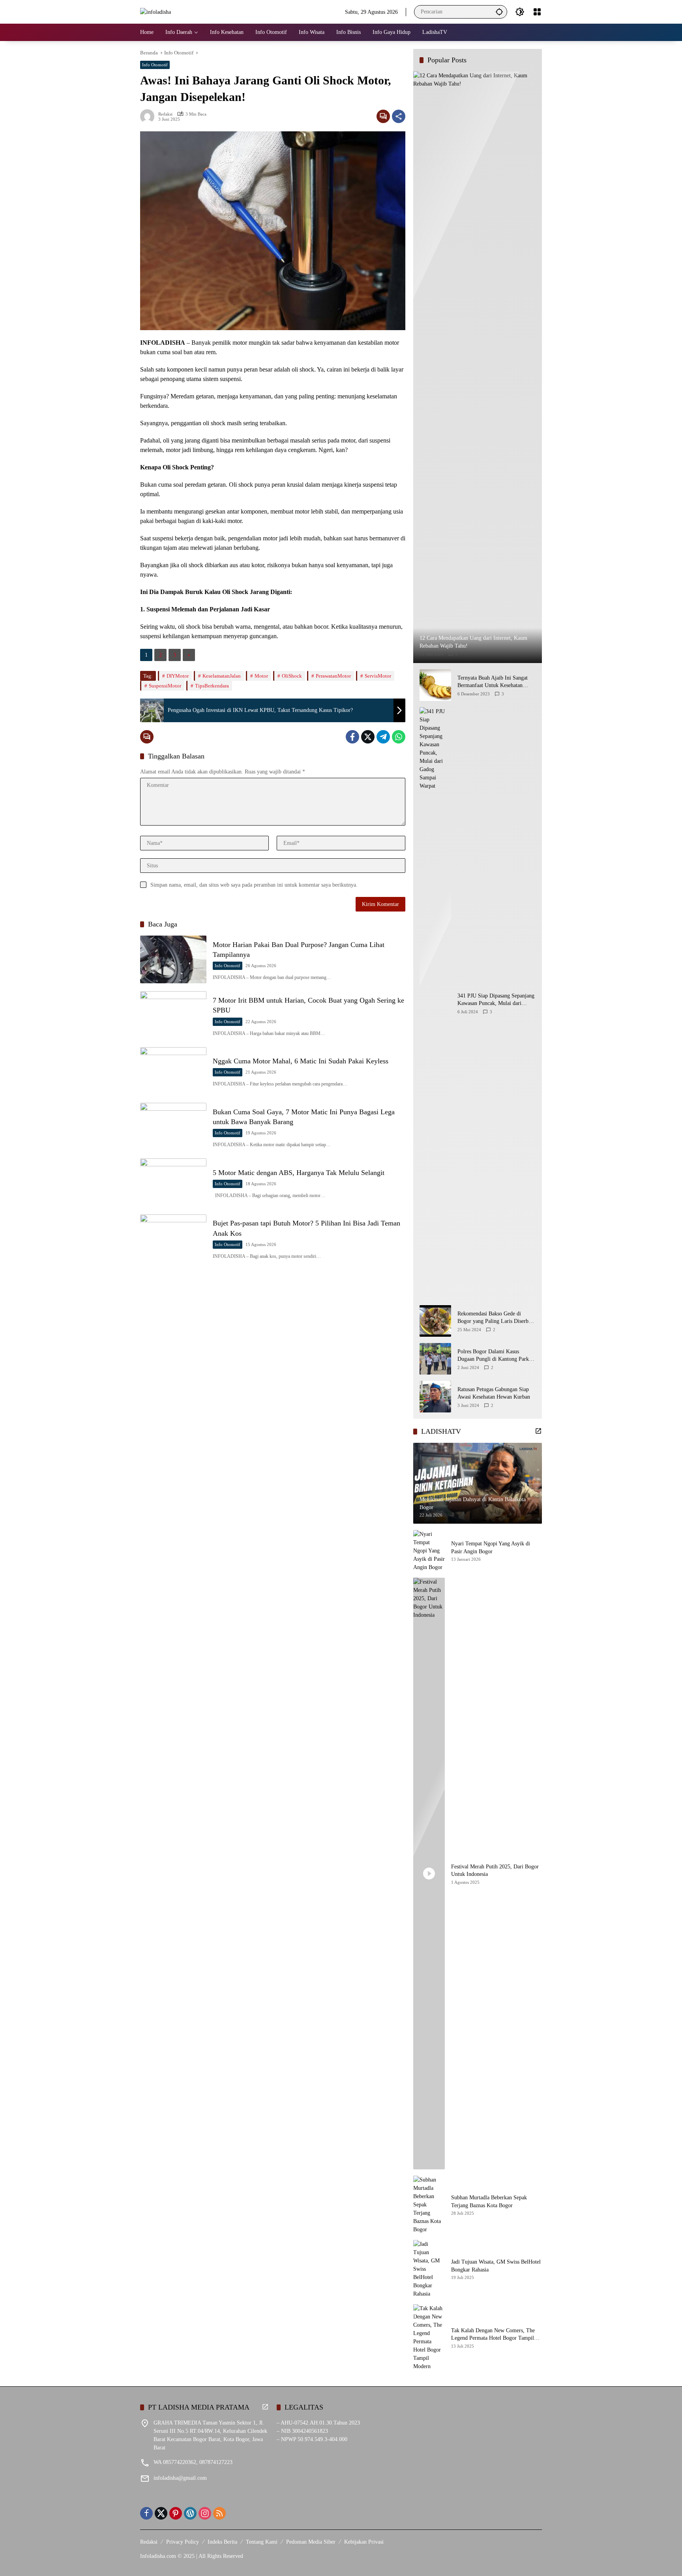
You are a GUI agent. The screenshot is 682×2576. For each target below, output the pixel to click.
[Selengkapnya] (538, 1431)
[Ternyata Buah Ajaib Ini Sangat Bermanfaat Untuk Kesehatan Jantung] (435, 685)
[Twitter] (368, 737)
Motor (261, 676)
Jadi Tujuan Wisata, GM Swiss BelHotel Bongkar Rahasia (496, 2266)
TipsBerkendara (212, 686)
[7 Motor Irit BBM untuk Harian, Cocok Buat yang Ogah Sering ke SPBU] (173, 1015)
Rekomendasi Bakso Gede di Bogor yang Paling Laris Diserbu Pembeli (494, 1318)
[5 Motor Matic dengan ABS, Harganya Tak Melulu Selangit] (173, 1182)
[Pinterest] (176, 2513)
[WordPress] (190, 2513)
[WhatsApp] (399, 737)
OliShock (292, 676)
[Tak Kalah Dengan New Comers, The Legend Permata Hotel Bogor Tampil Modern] (429, 2337)
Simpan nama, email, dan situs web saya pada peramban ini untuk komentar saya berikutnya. (254, 885)
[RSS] (219, 2513)
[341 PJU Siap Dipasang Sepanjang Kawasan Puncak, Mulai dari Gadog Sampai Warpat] (435, 1003)
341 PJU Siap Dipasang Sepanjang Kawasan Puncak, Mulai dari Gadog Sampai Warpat (496, 1000)
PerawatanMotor (333, 676)
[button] (499, 12)
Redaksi (165, 114)
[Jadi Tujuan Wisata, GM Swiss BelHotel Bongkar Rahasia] (429, 2269)
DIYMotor (178, 676)
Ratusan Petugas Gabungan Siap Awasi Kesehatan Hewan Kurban (494, 1393)
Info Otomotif (155, 65)
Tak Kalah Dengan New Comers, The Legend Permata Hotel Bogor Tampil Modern (493, 2335)
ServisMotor (378, 676)
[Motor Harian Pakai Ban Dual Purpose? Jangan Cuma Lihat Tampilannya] (173, 959)
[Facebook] (352, 737)
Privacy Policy (183, 2542)
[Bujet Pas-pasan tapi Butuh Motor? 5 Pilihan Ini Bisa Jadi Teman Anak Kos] (173, 1238)
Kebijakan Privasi (364, 2542)
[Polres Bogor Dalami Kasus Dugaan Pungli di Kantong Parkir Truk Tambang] (435, 1359)
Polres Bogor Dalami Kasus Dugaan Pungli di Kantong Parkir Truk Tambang (495, 1356)
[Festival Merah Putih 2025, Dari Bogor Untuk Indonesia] (429, 1874)
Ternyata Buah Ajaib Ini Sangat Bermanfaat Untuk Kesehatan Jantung (493, 682)
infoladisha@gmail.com (180, 2478)
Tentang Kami (262, 2542)
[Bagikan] (399, 116)
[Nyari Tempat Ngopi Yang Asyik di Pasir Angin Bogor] (429, 1551)
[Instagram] (205, 2513)
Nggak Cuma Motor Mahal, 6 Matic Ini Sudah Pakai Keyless (301, 1061)
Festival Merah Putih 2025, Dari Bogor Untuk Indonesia (495, 1871)
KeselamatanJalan (222, 676)
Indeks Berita (222, 2542)
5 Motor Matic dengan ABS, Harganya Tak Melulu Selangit (299, 1173)
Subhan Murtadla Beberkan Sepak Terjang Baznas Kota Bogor (489, 2201)
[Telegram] (383, 737)
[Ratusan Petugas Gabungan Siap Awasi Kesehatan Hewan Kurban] (435, 1397)
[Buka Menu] (537, 12)
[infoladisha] (156, 12)
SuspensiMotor (165, 686)
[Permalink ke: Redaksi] (149, 116)
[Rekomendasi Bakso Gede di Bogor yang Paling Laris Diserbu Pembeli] (435, 1321)
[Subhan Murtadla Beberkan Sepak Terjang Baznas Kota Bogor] (429, 2205)
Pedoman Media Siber (311, 2542)
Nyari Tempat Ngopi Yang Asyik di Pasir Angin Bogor (491, 1548)
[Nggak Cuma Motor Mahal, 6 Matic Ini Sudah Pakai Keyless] (173, 1071)
